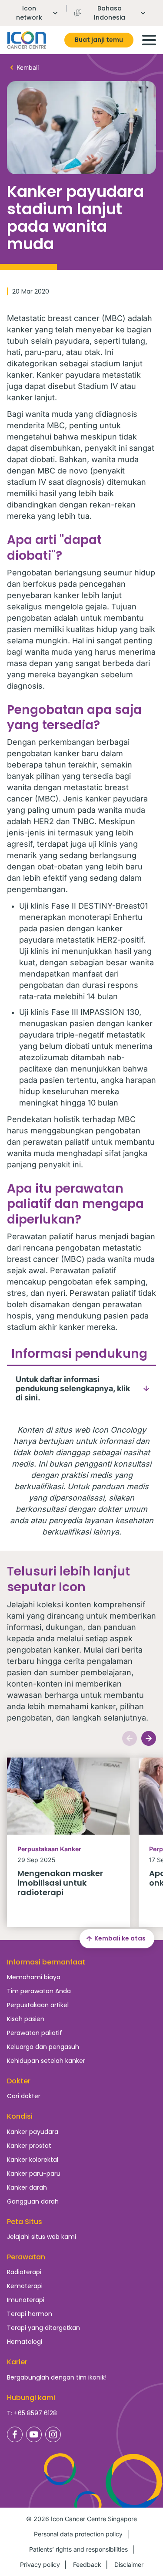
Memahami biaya (34, 1977)
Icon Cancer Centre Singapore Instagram (53, 2434)
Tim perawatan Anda (39, 1991)
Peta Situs (25, 2222)
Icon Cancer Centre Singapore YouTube (34, 2434)
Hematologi (25, 2342)
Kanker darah (27, 2187)
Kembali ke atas (120, 1938)
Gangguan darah (33, 2201)
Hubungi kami (31, 2398)
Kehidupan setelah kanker (46, 2061)
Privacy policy (40, 2564)
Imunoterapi (26, 2300)
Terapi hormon (30, 2314)
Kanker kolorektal (33, 2160)
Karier (17, 2362)
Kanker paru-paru (34, 2174)
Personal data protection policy (78, 2534)
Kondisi (20, 2116)
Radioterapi (24, 2272)
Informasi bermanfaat (46, 1962)
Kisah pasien (26, 2019)
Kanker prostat (29, 2146)
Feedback (87, 2564)
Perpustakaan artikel (38, 2005)
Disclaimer (129, 2564)
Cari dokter (24, 2096)
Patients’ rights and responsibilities (78, 2549)
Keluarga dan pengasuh (43, 2047)
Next (149, 1738)
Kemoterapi (25, 2286)
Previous (130, 1738)
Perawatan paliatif (35, 2033)
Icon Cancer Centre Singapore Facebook (15, 2434)
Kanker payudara (33, 2132)
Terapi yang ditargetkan (43, 2328)
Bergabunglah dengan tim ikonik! (57, 2377)
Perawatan (26, 2257)
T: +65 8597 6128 (32, 2413)
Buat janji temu (99, 40)
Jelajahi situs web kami (42, 2237)
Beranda (27, 40)
